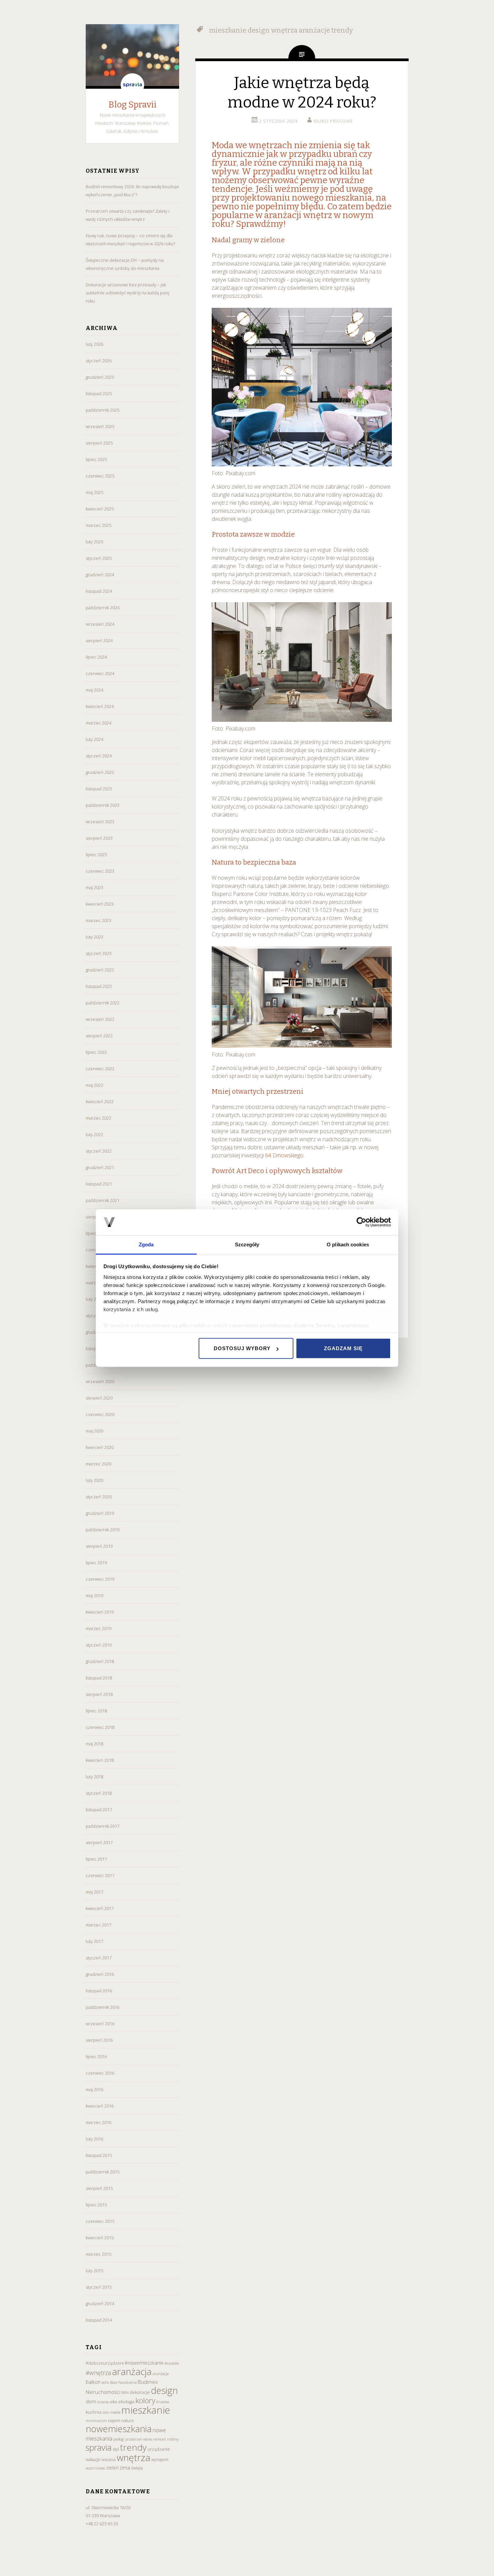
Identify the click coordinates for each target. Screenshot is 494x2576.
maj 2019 (94, 1595)
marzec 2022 (98, 1118)
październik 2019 (102, 1530)
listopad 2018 (99, 1678)
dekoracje (140, 2392)
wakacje (93, 2460)
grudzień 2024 (100, 575)
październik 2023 (102, 805)
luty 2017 (94, 1941)
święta (137, 2468)
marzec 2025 (98, 525)
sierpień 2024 (99, 640)
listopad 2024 (99, 591)
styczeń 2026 (99, 361)
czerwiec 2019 (100, 1579)
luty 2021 (94, 1299)
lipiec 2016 (96, 2056)
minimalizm (96, 2421)
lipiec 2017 (96, 1859)
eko (114, 2402)
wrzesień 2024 (100, 624)
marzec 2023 (98, 920)
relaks (148, 2439)
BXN (125, 2392)
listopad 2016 (99, 1991)
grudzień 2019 (100, 1513)
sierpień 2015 (99, 2188)
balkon (93, 2382)
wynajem (160, 2460)
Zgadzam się (343, 1348)
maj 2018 (94, 1744)
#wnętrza (98, 2373)
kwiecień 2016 (100, 2106)
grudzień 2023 (100, 772)
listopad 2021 (99, 1184)
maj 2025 (94, 492)
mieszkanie (146, 2410)
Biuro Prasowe (334, 121)
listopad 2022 (99, 986)
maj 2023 (94, 887)
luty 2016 (94, 2139)
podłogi (119, 2439)
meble (115, 2412)
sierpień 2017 (99, 1842)
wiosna (109, 2459)
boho (105, 2382)
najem (114, 2421)
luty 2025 (94, 542)
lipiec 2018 (96, 1711)
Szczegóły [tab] (247, 1244)
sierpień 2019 (99, 1546)
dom (91, 2401)
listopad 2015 (99, 2155)
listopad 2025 (99, 393)
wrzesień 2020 (100, 1381)
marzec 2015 (98, 2254)
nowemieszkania (119, 2429)
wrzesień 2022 (100, 1019)
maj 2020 (94, 1431)
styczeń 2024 (99, 756)
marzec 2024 (98, 723)
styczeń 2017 (99, 1958)
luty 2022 (94, 1134)
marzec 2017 (98, 1925)
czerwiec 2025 (100, 476)
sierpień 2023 (99, 838)
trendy (133, 2447)
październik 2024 (102, 608)
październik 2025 (102, 410)
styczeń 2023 (99, 953)
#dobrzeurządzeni (105, 2363)
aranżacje (161, 2374)
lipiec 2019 (96, 1563)
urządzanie (159, 2449)
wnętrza (133, 2457)
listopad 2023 (99, 789)
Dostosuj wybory (242, 1348)
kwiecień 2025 (100, 509)
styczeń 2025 (99, 558)
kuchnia (94, 2412)
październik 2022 (102, 1003)
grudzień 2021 (100, 1167)
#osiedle (172, 2363)
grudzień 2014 (100, 2303)
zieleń (112, 2468)
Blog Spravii (133, 105)
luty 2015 (94, 2271)
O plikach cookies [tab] (348, 1244)
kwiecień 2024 (100, 706)
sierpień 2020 (99, 1398)
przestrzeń (134, 2439)
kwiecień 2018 (100, 1760)
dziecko (103, 2402)
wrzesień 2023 (100, 822)
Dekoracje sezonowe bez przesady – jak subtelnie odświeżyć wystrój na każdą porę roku (128, 293)
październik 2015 (102, 2172)
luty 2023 (94, 937)
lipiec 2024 (96, 657)
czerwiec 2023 (100, 871)
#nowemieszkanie (144, 2363)
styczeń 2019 (99, 1645)
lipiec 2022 (96, 1052)
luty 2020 (94, 1480)
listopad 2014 (99, 2320)
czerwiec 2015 (100, 2221)
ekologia (126, 2402)
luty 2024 (94, 739)
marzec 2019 (98, 1628)
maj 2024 (94, 690)
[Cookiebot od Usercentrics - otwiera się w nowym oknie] (361, 1222)
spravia (99, 2447)
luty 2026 (94, 344)
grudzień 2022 (100, 970)
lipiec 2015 (96, 2205)
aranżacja (132, 2371)
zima (125, 2468)
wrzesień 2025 (100, 426)
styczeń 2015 (99, 2287)
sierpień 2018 (99, 1694)
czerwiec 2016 (100, 2073)
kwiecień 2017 (100, 1908)
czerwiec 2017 (100, 1875)
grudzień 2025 (100, 377)
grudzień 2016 (100, 1974)
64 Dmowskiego (284, 1155)
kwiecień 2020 (100, 1447)
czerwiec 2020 (100, 1414)
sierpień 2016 (99, 2040)
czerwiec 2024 (100, 673)
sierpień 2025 (99, 443)
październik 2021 (102, 1200)
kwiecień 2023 (100, 904)
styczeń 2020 (99, 1497)
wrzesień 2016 (100, 2024)
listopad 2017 (99, 1810)
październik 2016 (102, 2007)
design (164, 2390)
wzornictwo (95, 2468)
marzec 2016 (98, 2122)
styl (116, 2449)
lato (106, 2412)
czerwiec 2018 (100, 1727)
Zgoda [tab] (146, 1244)
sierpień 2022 (99, 1036)
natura (128, 2421)
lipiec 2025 (96, 459)
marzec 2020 (98, 1464)
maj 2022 (94, 1085)
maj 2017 (94, 1892)
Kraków (163, 2402)
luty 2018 (94, 1777)
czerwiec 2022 (100, 1069)
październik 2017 (102, 1826)
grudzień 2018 (100, 1661)
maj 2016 (94, 2089)
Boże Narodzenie (123, 2382)
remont (160, 2439)
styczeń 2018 (99, 1793)
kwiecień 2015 (100, 2238)
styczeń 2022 (99, 1151)
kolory (145, 2400)
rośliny (173, 2439)
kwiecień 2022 (100, 1102)
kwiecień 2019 (100, 1612)
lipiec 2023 (96, 855)
